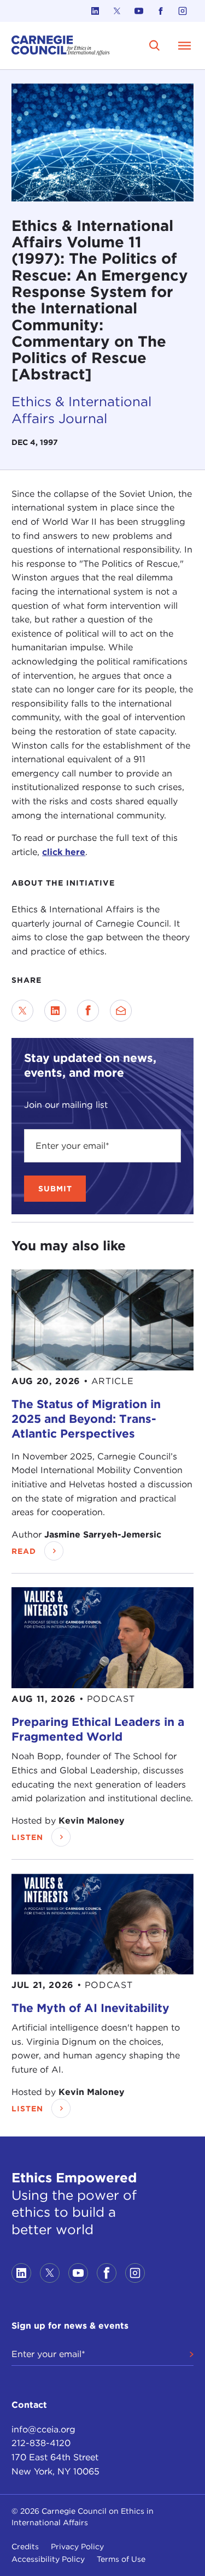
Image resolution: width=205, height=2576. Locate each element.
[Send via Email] (121, 1011)
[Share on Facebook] (88, 1011)
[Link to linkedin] (95, 11)
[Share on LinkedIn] (55, 1011)
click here (64, 852)
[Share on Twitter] (22, 1011)
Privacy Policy (77, 2547)
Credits (25, 2547)
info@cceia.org (43, 2429)
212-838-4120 (41, 2443)
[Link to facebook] (161, 11)
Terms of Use (121, 2559)
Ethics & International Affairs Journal (81, 410)
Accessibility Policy (48, 2559)
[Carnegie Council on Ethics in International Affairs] (61, 46)
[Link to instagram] (183, 11)
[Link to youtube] (139, 11)
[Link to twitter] (117, 11)
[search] (155, 45)
